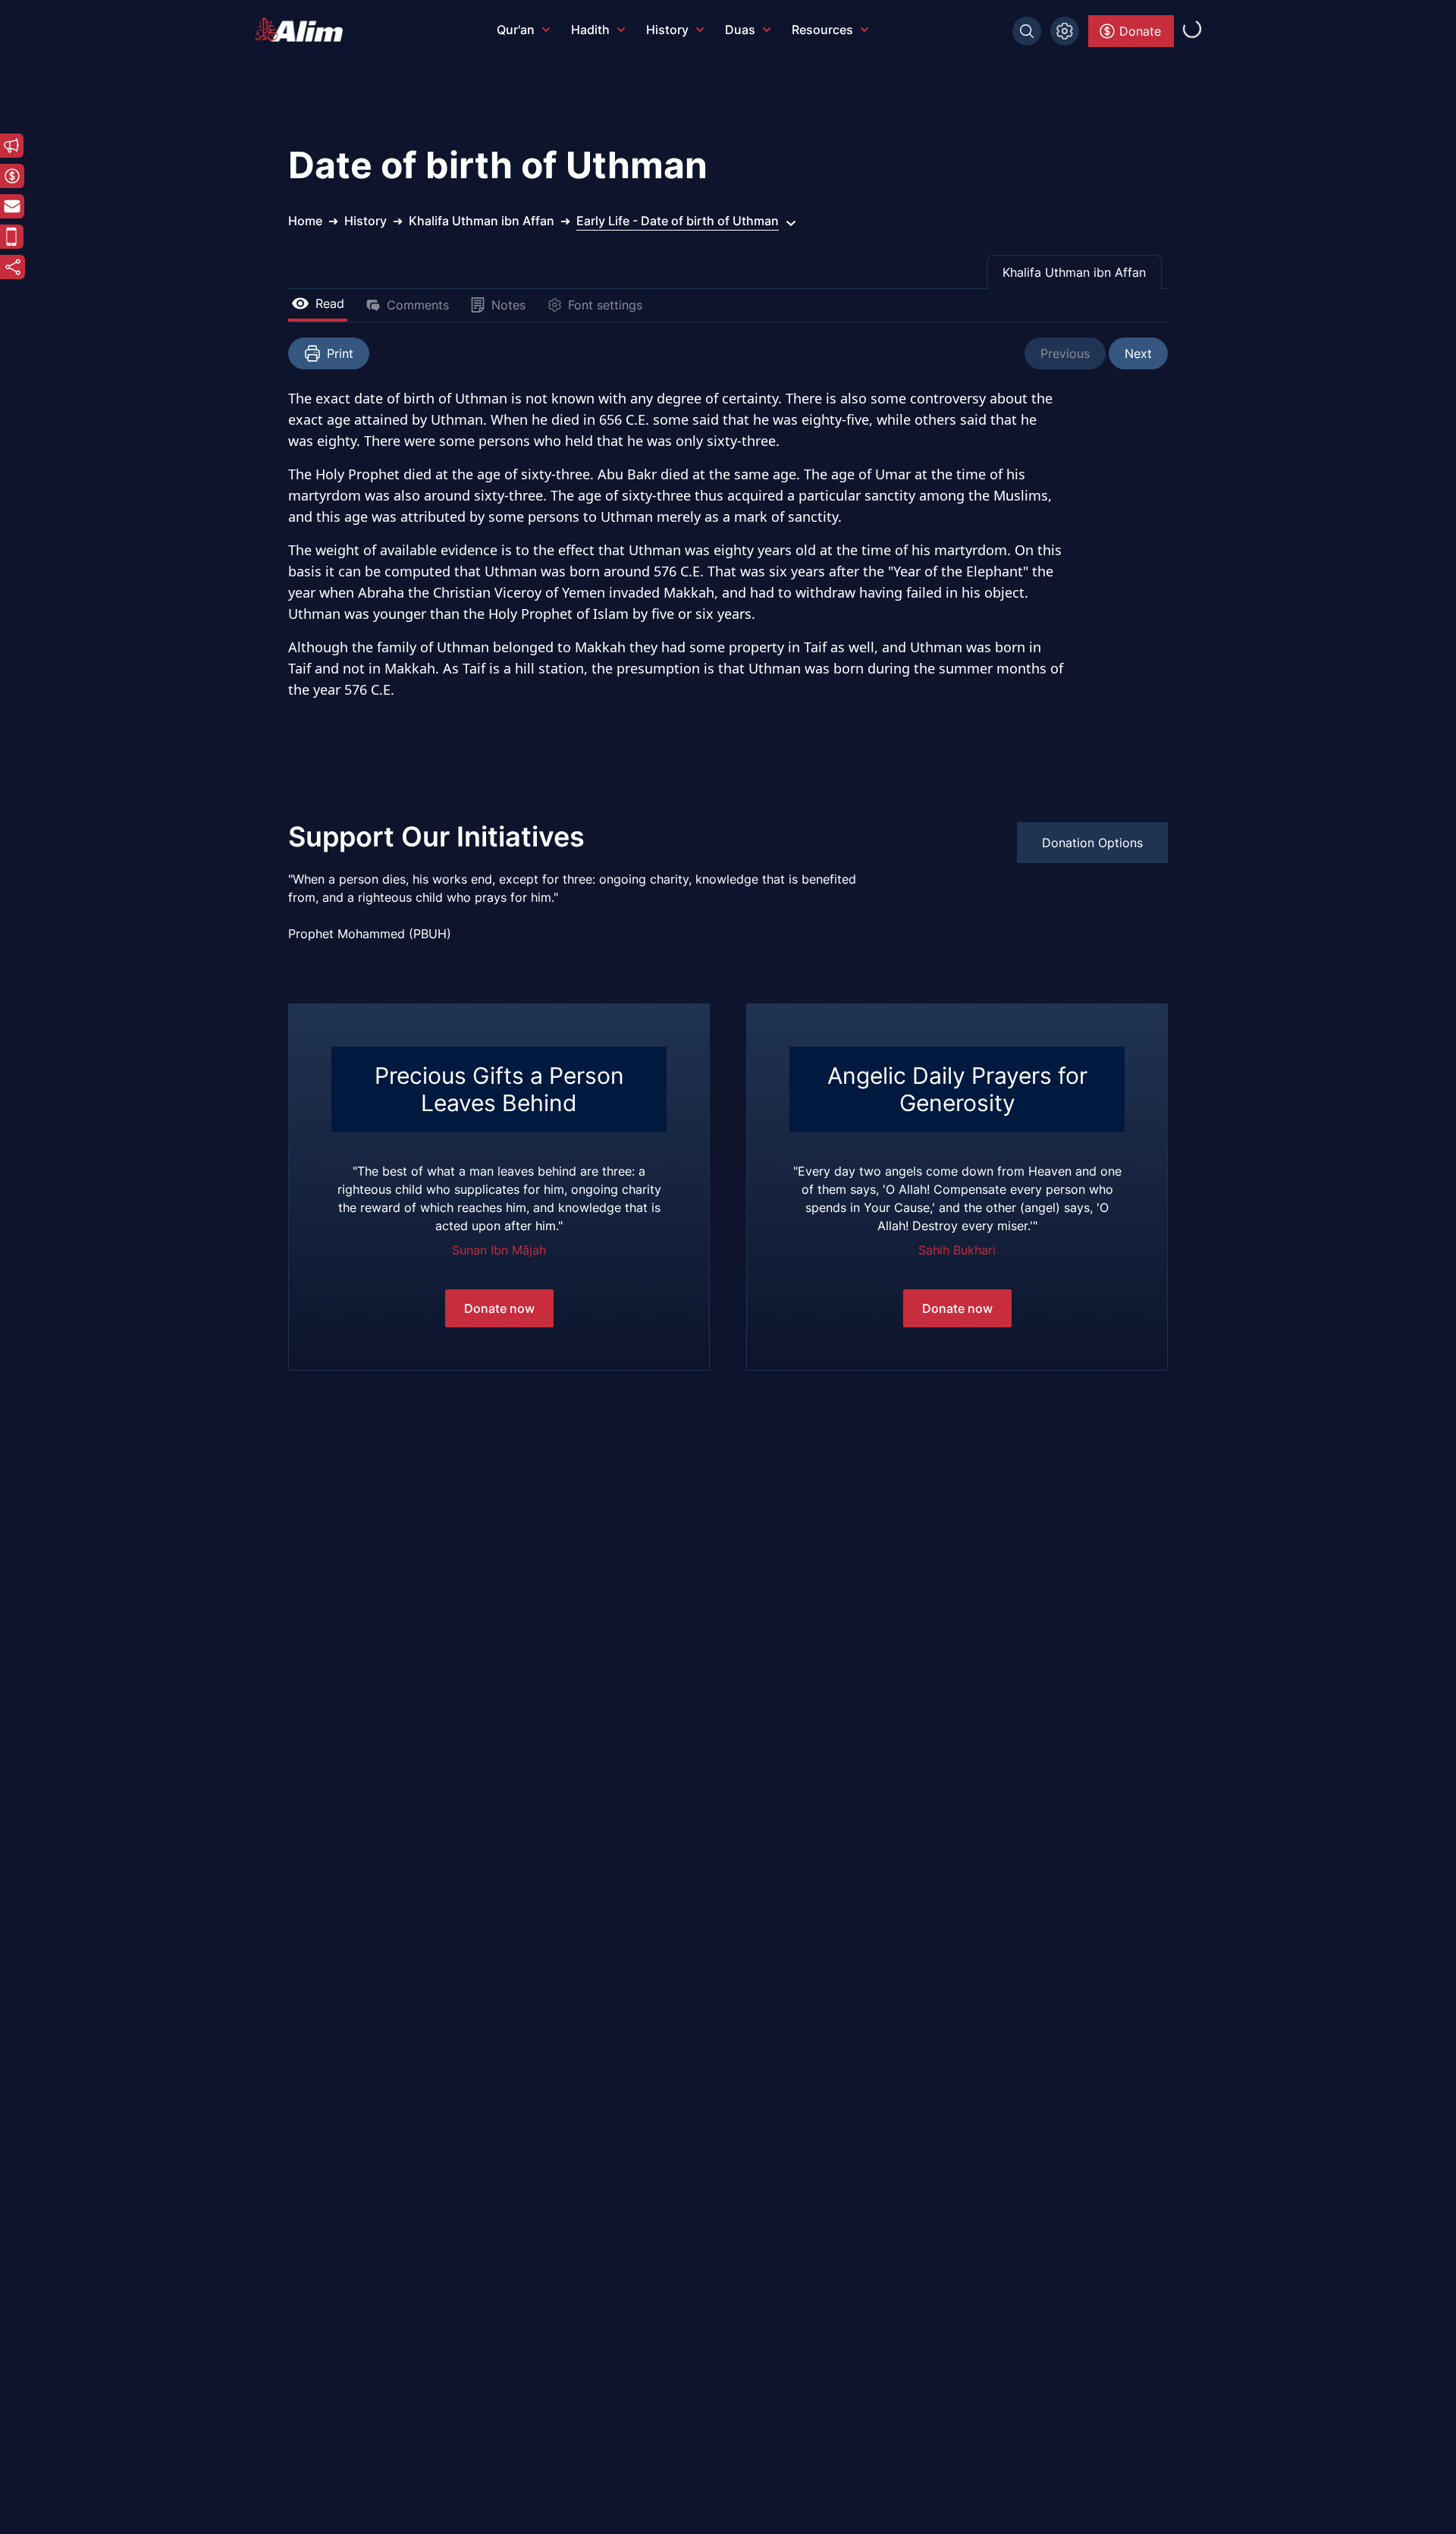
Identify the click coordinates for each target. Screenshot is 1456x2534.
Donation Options (1092, 843)
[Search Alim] (1027, 31)
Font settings (605, 305)
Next (1138, 353)
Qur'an (516, 30)
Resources (822, 30)
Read (330, 303)
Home (305, 221)
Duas (740, 30)
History (667, 30)
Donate (1140, 31)
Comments (418, 305)
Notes (508, 305)
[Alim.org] (303, 30)
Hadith (590, 30)
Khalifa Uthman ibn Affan (1074, 272)
